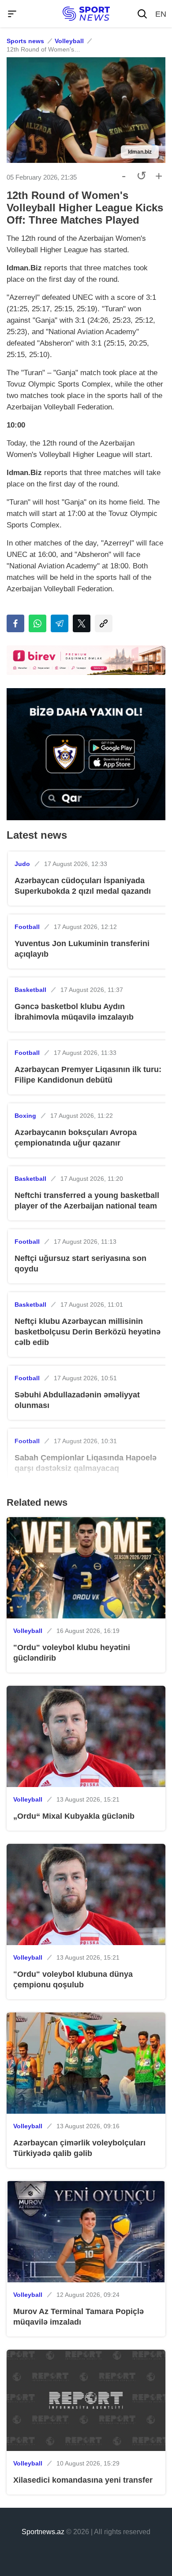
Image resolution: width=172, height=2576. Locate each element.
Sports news (25, 41)
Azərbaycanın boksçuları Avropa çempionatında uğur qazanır (76, 1138)
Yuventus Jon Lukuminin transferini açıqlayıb (82, 949)
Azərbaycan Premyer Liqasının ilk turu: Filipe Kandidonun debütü (88, 1075)
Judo (22, 864)
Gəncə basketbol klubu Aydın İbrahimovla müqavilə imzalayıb (74, 1012)
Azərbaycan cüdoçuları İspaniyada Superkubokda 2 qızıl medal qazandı (83, 886)
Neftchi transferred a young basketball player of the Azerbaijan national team (87, 1201)
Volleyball (69, 41)
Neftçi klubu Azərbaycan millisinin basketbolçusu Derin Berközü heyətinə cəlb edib (88, 1332)
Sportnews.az (43, 2532)
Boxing (25, 1116)
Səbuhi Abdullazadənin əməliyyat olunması (77, 1400)
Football (27, 927)
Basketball (30, 990)
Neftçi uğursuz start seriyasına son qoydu (80, 1264)
